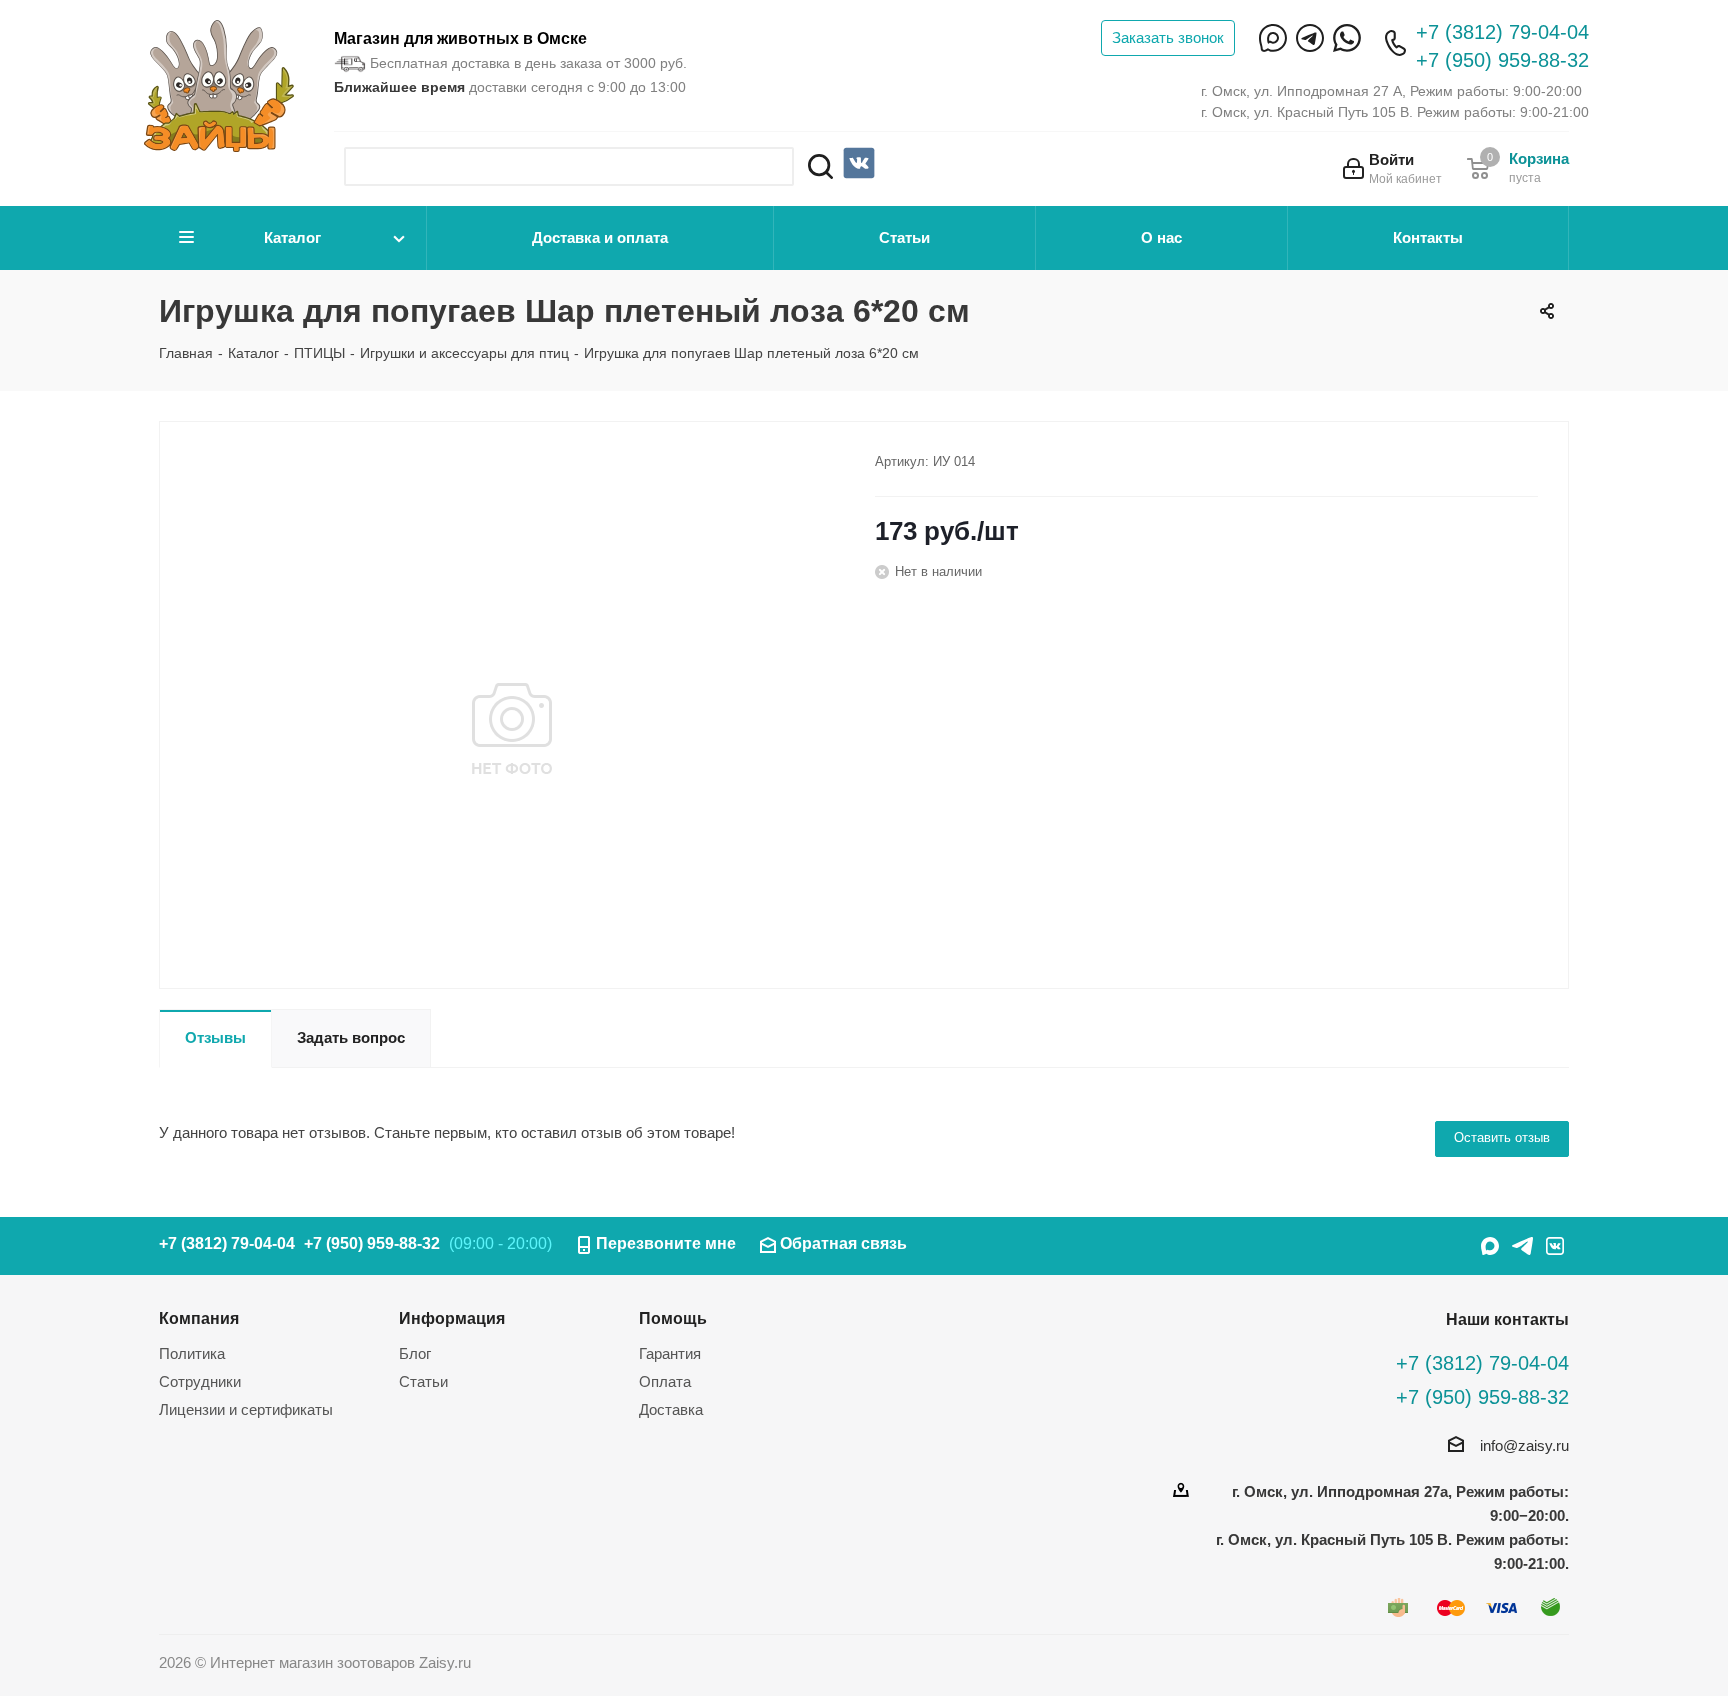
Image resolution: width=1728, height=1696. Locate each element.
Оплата (665, 1381)
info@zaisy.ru (1524, 1445)
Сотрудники (200, 1381)
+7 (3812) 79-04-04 (1502, 32)
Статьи (904, 237)
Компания (199, 1318)
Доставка (671, 1409)
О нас (1161, 237)
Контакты (1428, 237)
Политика (192, 1353)
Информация (452, 1318)
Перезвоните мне (666, 1243)
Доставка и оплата (600, 237)
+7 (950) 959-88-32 (1502, 60)
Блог (415, 1353)
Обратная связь (843, 1243)
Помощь (673, 1318)
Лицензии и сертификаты (246, 1409)
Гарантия (670, 1353)
